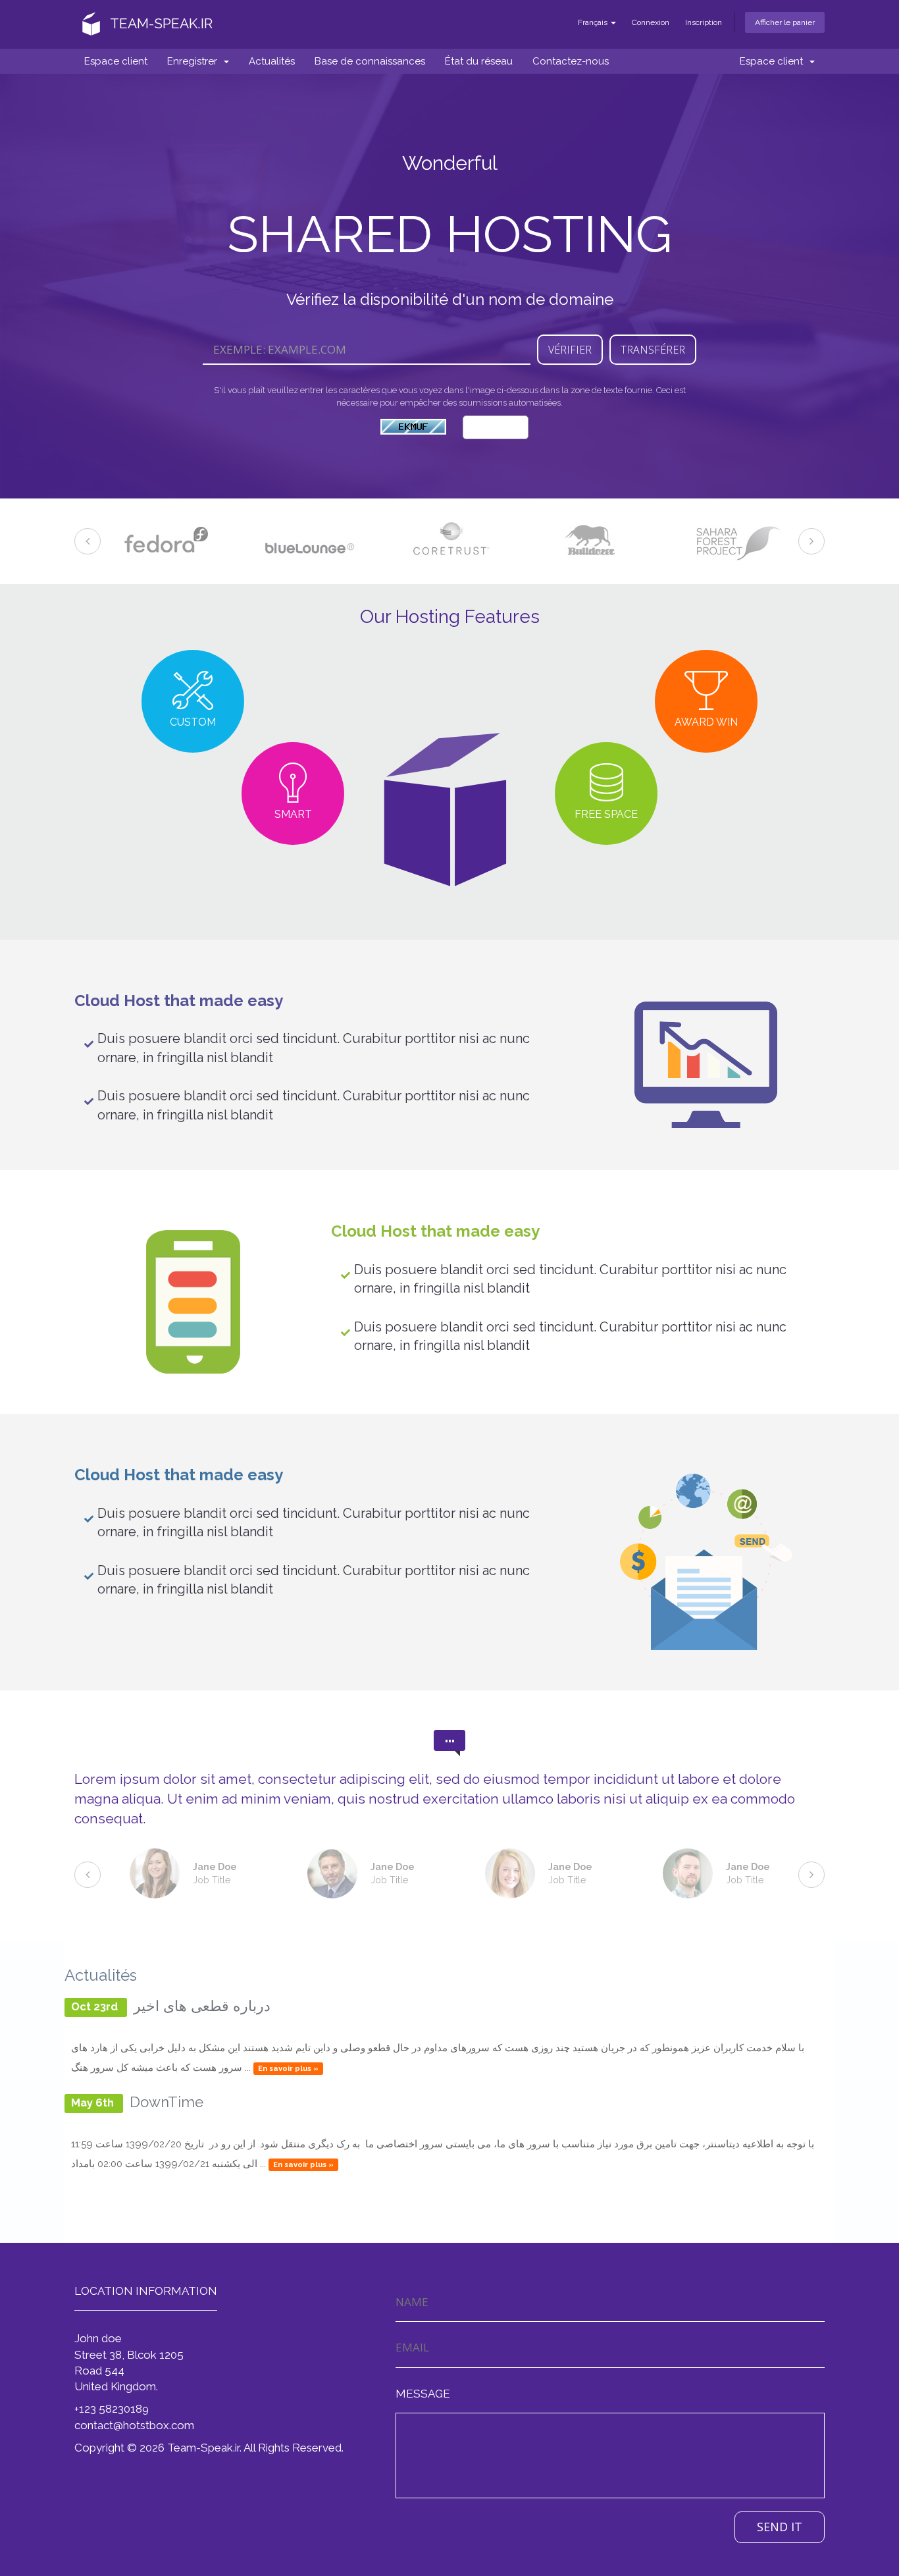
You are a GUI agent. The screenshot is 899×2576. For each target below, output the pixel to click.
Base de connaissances (370, 61)
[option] (165, 541)
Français (594, 22)
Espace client (116, 61)
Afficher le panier (785, 22)
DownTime (167, 2102)
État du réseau (479, 61)
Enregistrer (195, 61)
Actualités (272, 61)
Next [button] (811, 541)
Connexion (651, 22)
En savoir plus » (288, 2068)
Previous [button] (88, 541)
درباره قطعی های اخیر (202, 2006)
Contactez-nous (571, 61)
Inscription (704, 22)
